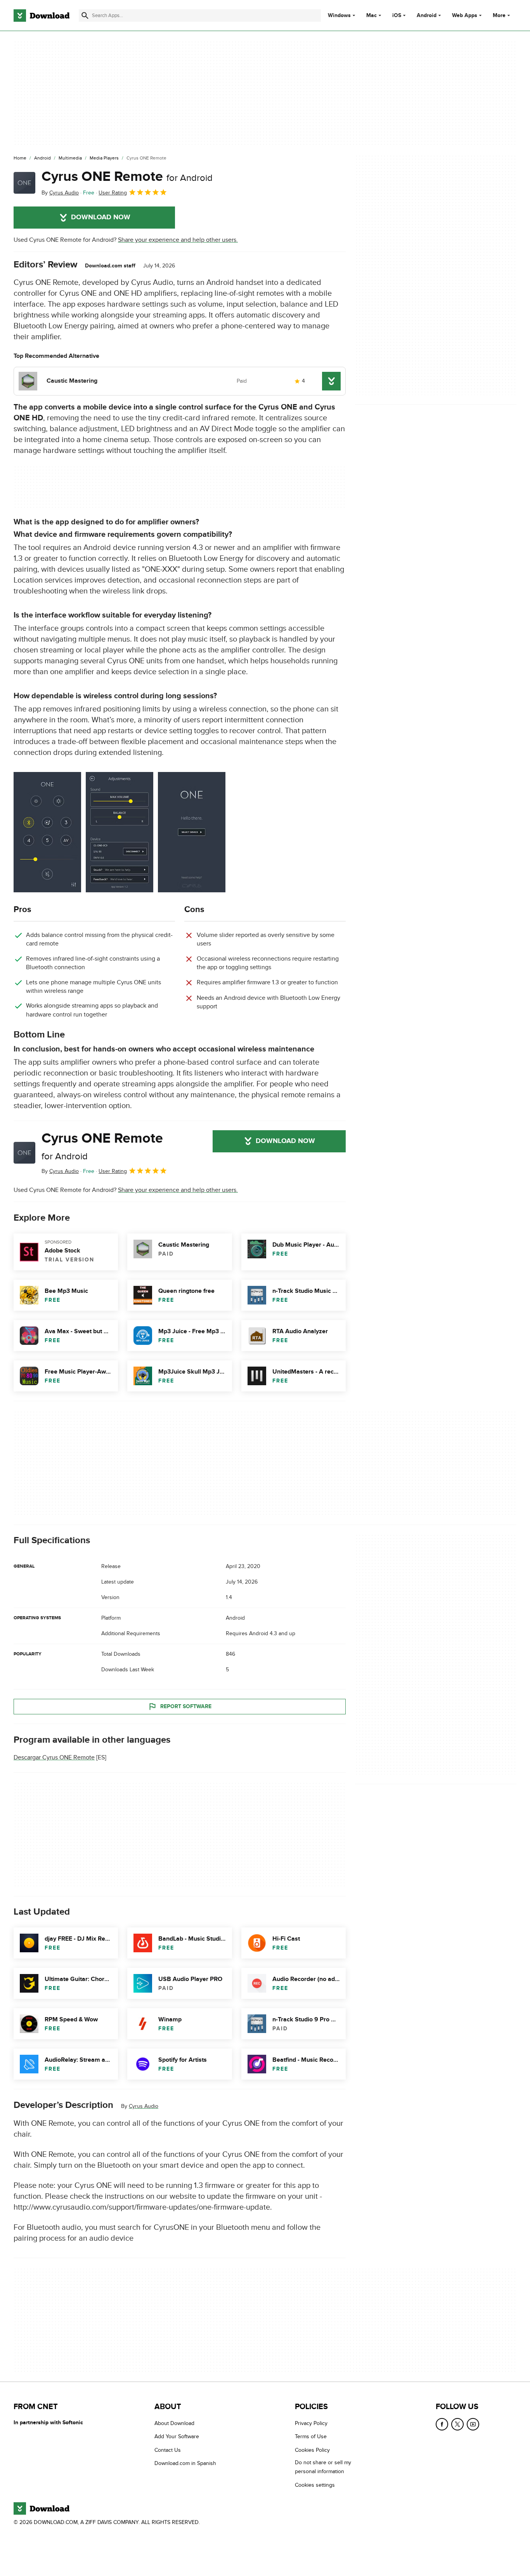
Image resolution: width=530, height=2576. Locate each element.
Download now (101, 217)
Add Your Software (177, 2436)
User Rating (113, 193)
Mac (372, 16)
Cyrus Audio (144, 2106)
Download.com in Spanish (185, 2463)
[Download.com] (42, 16)
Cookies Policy (312, 2450)
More (499, 15)
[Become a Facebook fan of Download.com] (442, 2424)
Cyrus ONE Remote (127, 177)
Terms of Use (311, 2436)
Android (427, 16)
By (60, 193)
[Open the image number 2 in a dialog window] (192, 832)
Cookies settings (315, 2485)
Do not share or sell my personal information (323, 2467)
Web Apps (465, 16)
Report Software (186, 1706)
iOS (397, 16)
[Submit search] (85, 16)
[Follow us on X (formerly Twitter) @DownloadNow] (457, 2424)
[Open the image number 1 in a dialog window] (120, 832)
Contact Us (168, 2450)
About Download (174, 2423)
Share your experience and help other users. (178, 240)
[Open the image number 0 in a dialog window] (47, 832)
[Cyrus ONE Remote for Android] (24, 183)
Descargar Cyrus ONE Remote (54, 1757)
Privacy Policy (311, 2423)
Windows (339, 16)
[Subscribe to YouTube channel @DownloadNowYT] (473, 2424)
